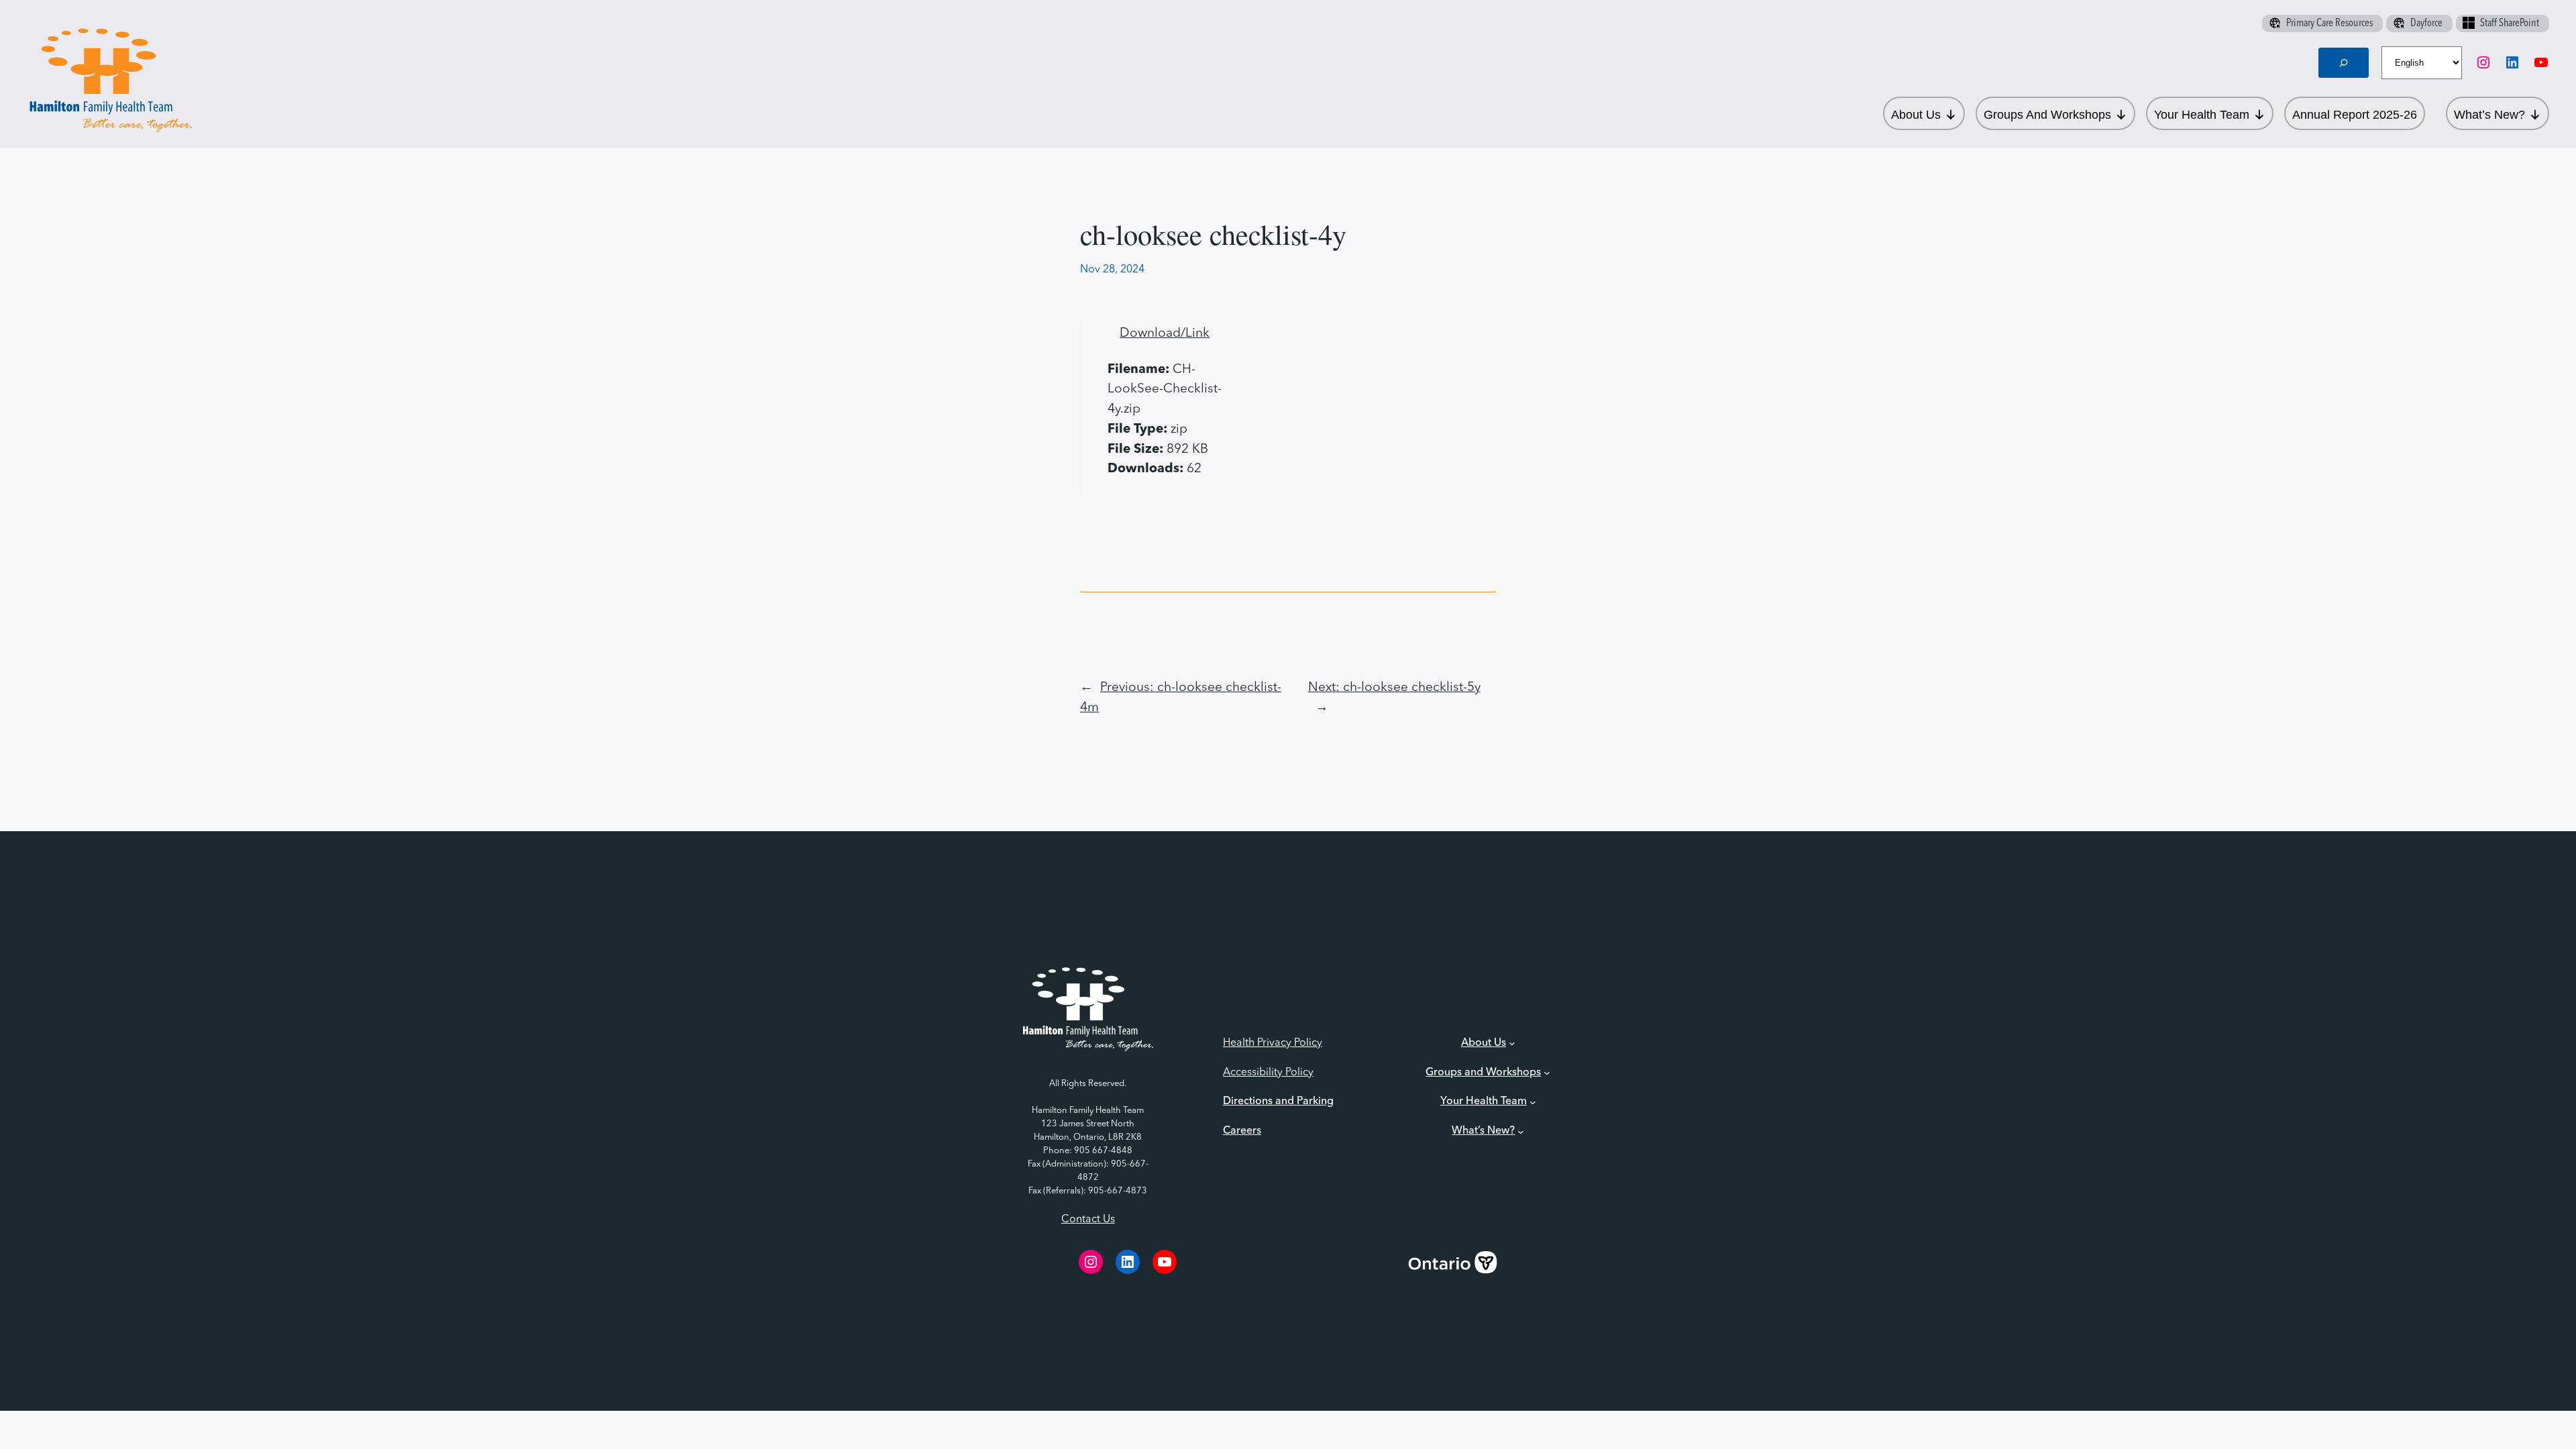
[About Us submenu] (1512, 1043)
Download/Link (1165, 333)
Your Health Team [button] (2202, 115)
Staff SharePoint (2510, 23)
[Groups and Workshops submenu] (1547, 1073)
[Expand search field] (2344, 63)
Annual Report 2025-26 (2355, 115)
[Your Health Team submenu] (1533, 1102)
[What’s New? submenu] (1521, 1132)
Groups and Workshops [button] (2047, 115)
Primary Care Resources (2329, 23)
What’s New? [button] (2489, 115)
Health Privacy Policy (1273, 1043)
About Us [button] (1916, 115)
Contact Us (1088, 1220)
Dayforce (2426, 23)
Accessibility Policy (1268, 1073)
